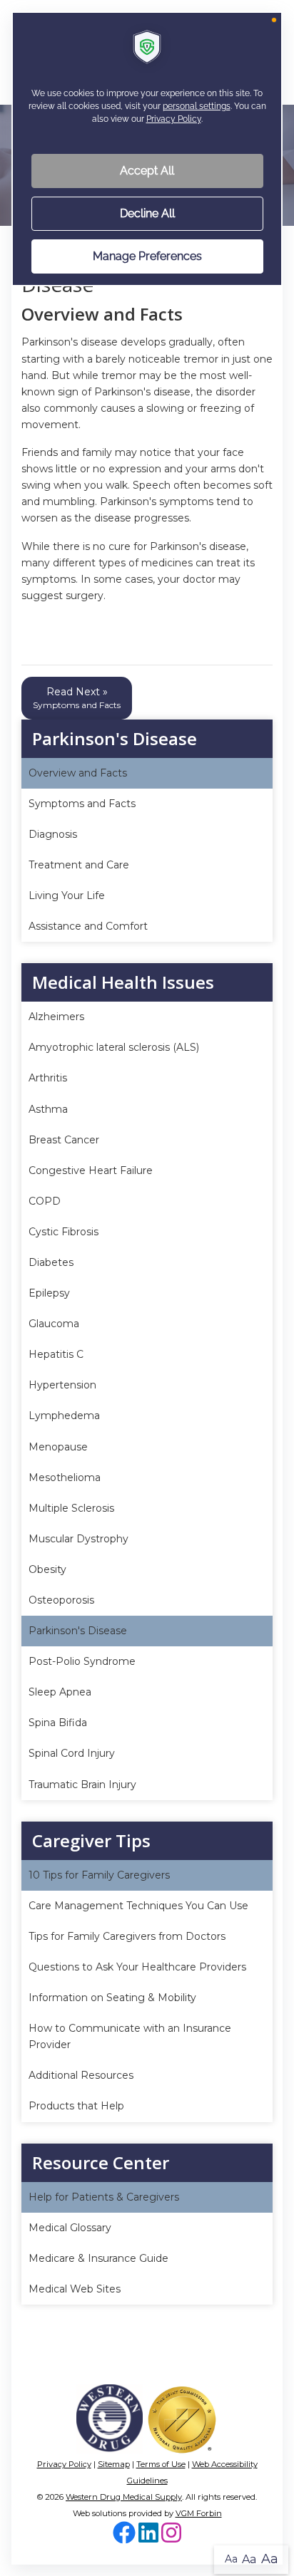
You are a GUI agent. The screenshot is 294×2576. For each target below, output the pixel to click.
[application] (147, 1288)
